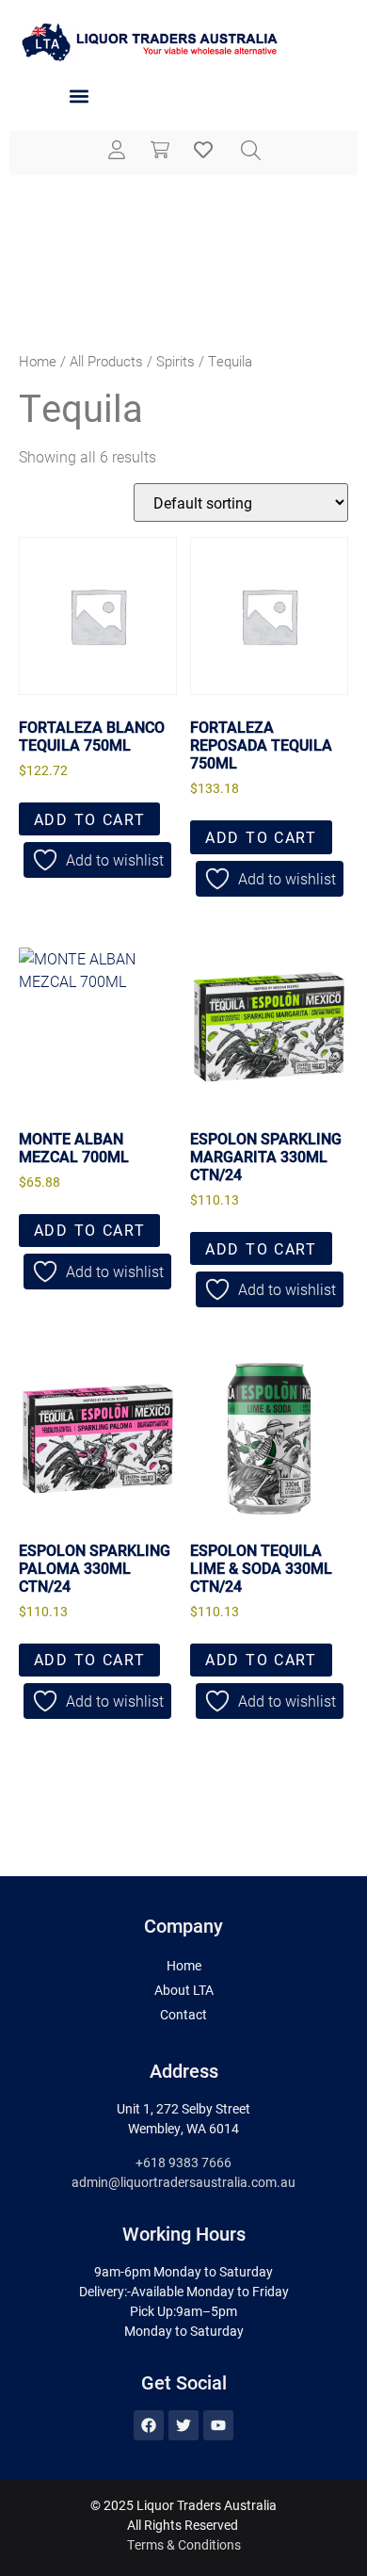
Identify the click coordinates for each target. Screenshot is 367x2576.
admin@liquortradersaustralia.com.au (183, 2182)
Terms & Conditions (184, 2544)
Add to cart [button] (90, 819)
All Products (106, 361)
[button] (79, 97)
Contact (183, 2014)
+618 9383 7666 (183, 2162)
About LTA (184, 1990)
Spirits (176, 361)
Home (38, 361)
